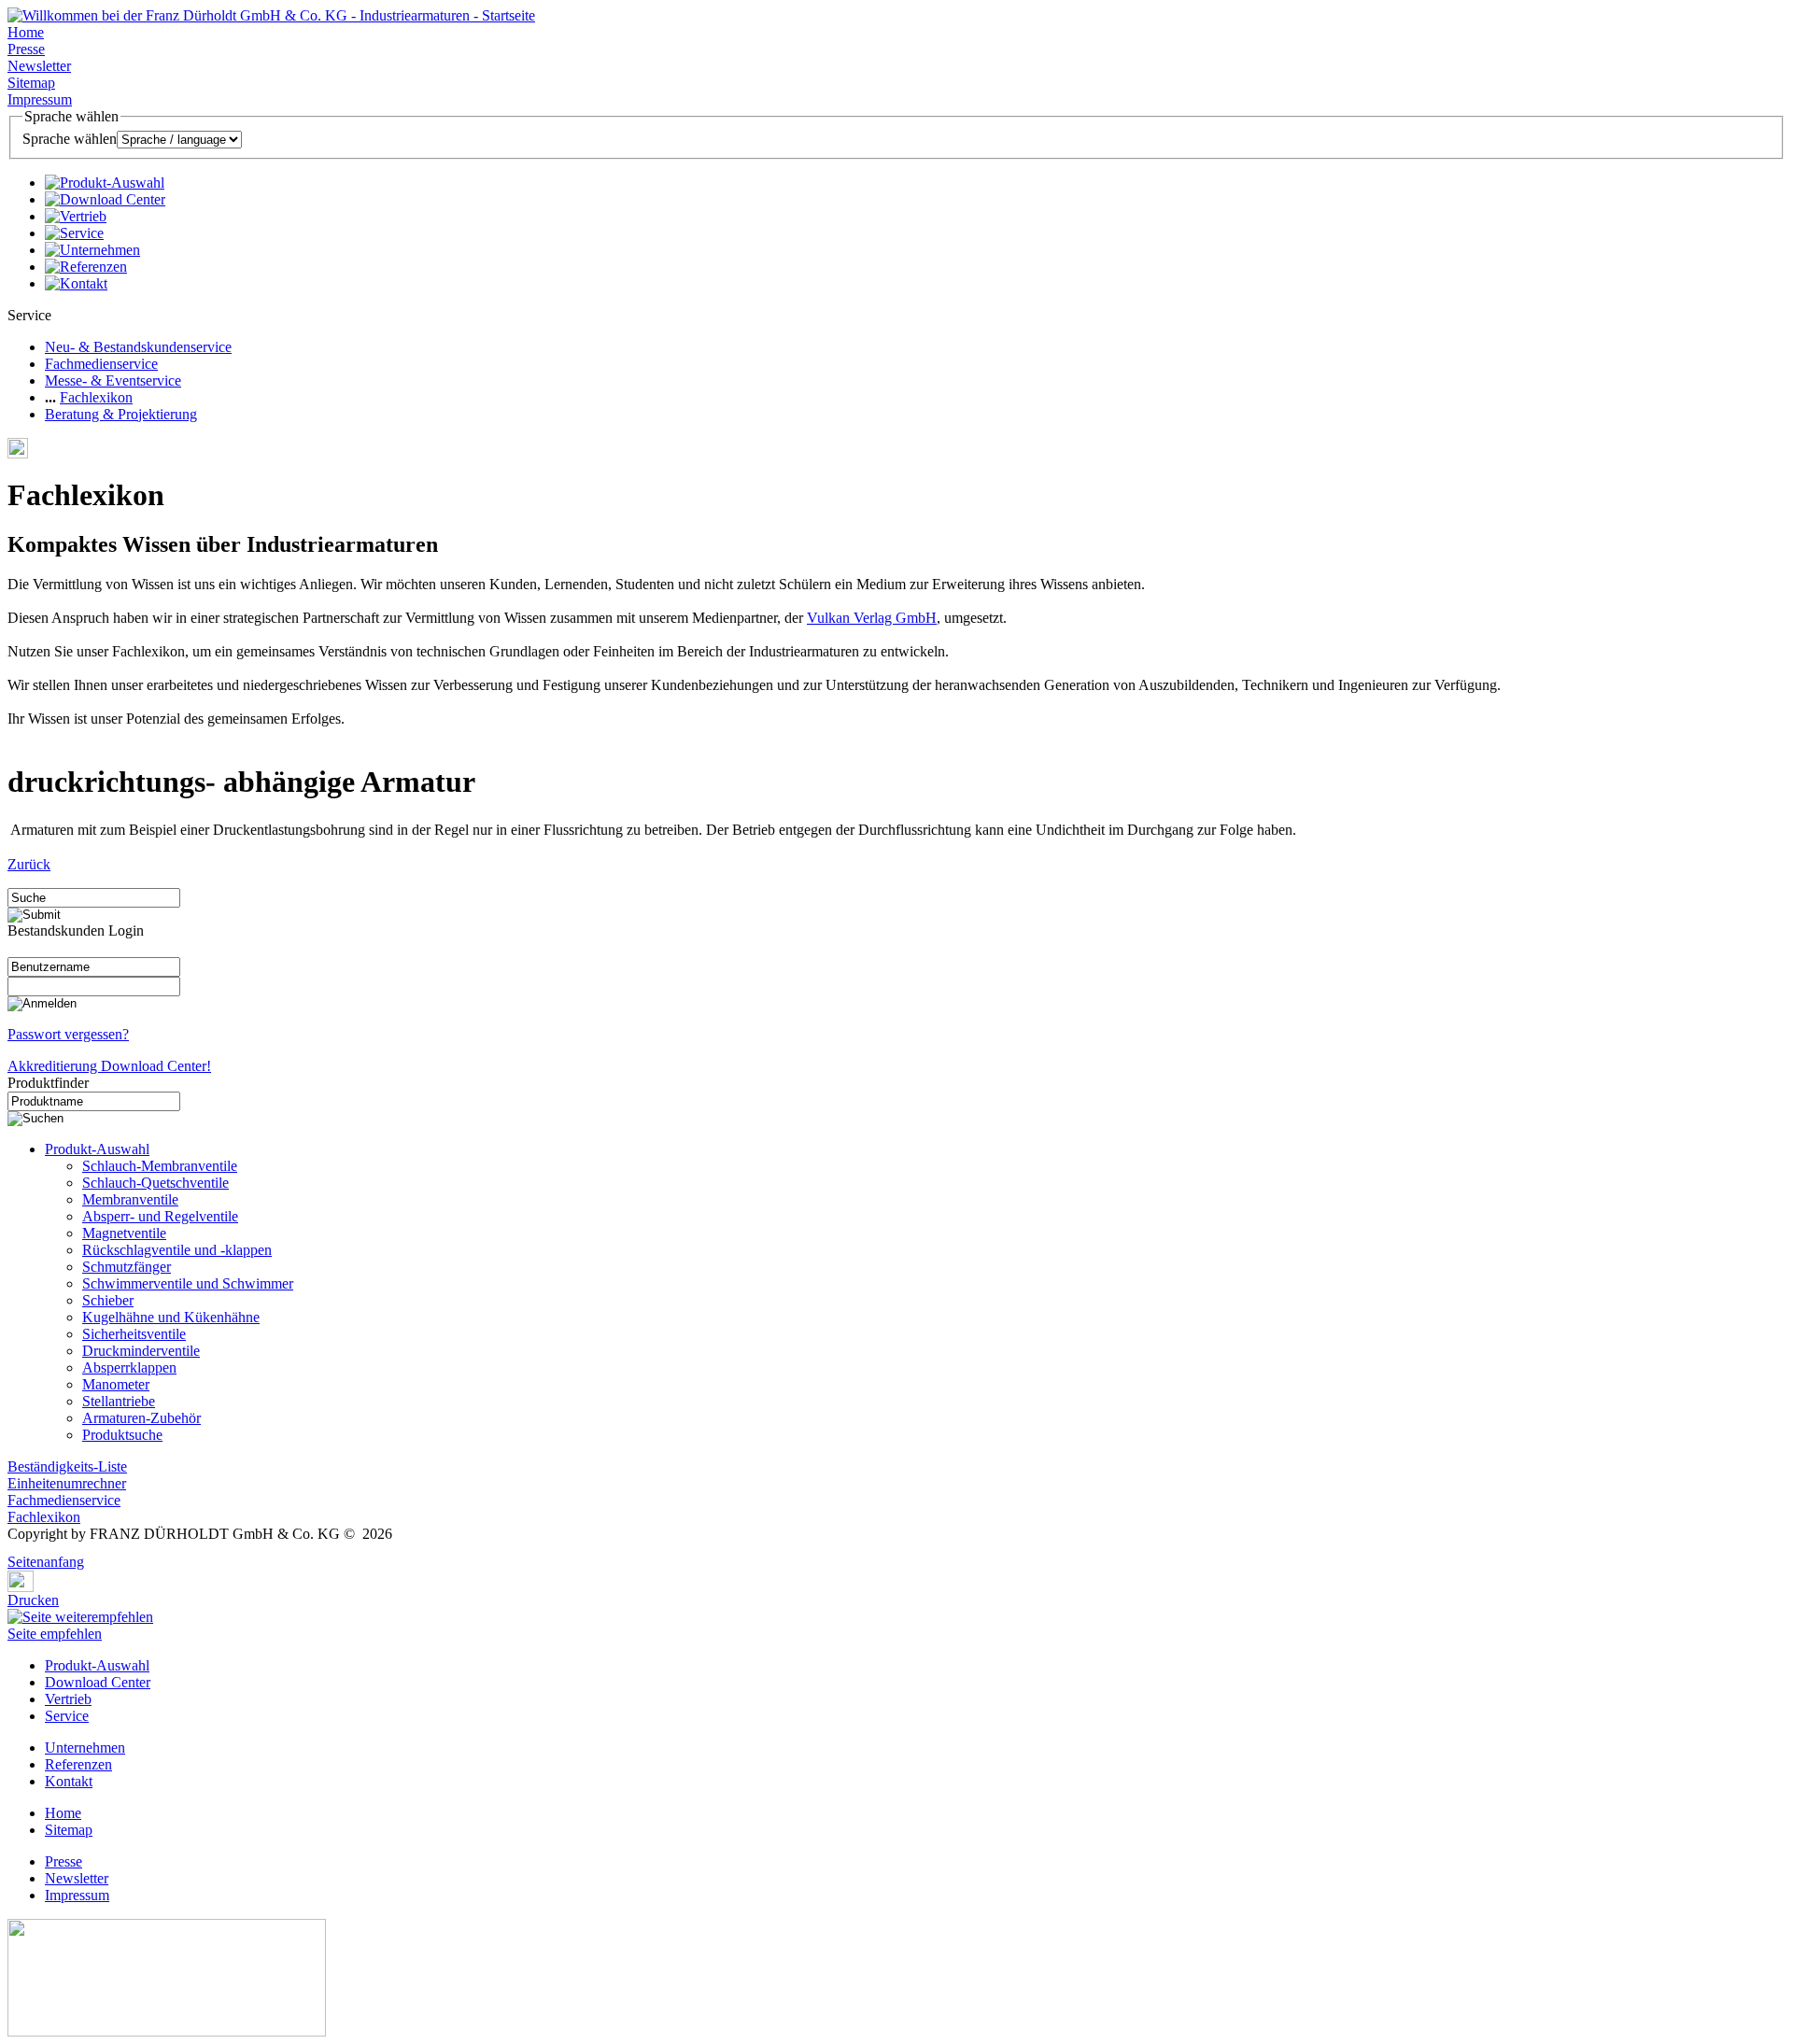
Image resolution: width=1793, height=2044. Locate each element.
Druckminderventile (141, 1351)
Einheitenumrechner (67, 1483)
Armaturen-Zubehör (141, 1418)
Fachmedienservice (101, 364)
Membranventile (130, 1199)
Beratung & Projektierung (121, 414)
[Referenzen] (86, 267)
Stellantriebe (119, 1401)
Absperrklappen (129, 1367)
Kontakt (69, 1781)
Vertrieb (68, 1699)
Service (67, 1716)
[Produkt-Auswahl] (105, 183)
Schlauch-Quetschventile (155, 1183)
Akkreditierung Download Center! (109, 1066)
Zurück (29, 864)
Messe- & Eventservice (113, 381)
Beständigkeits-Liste (67, 1466)
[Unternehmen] (92, 250)
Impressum (40, 99)
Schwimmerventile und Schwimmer (188, 1283)
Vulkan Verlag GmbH (872, 618)
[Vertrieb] (76, 216)
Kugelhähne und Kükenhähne (171, 1317)
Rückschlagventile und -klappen (177, 1250)
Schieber (108, 1300)
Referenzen (78, 1764)
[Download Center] (105, 199)
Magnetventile (124, 1233)
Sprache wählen (70, 139)
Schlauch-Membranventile (160, 1166)
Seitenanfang (46, 1562)
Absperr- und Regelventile (160, 1216)
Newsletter (39, 66)
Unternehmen (85, 1748)
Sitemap (31, 83)
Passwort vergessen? (68, 1034)
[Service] (74, 233)
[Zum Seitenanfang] (13, 1549)
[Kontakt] (76, 283)
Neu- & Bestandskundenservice (138, 347)
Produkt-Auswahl (97, 1149)
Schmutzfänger (127, 1267)
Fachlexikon (96, 397)
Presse (26, 49)
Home (26, 32)
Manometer (116, 1384)
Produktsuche (122, 1435)
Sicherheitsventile (134, 1334)
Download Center (98, 1682)
